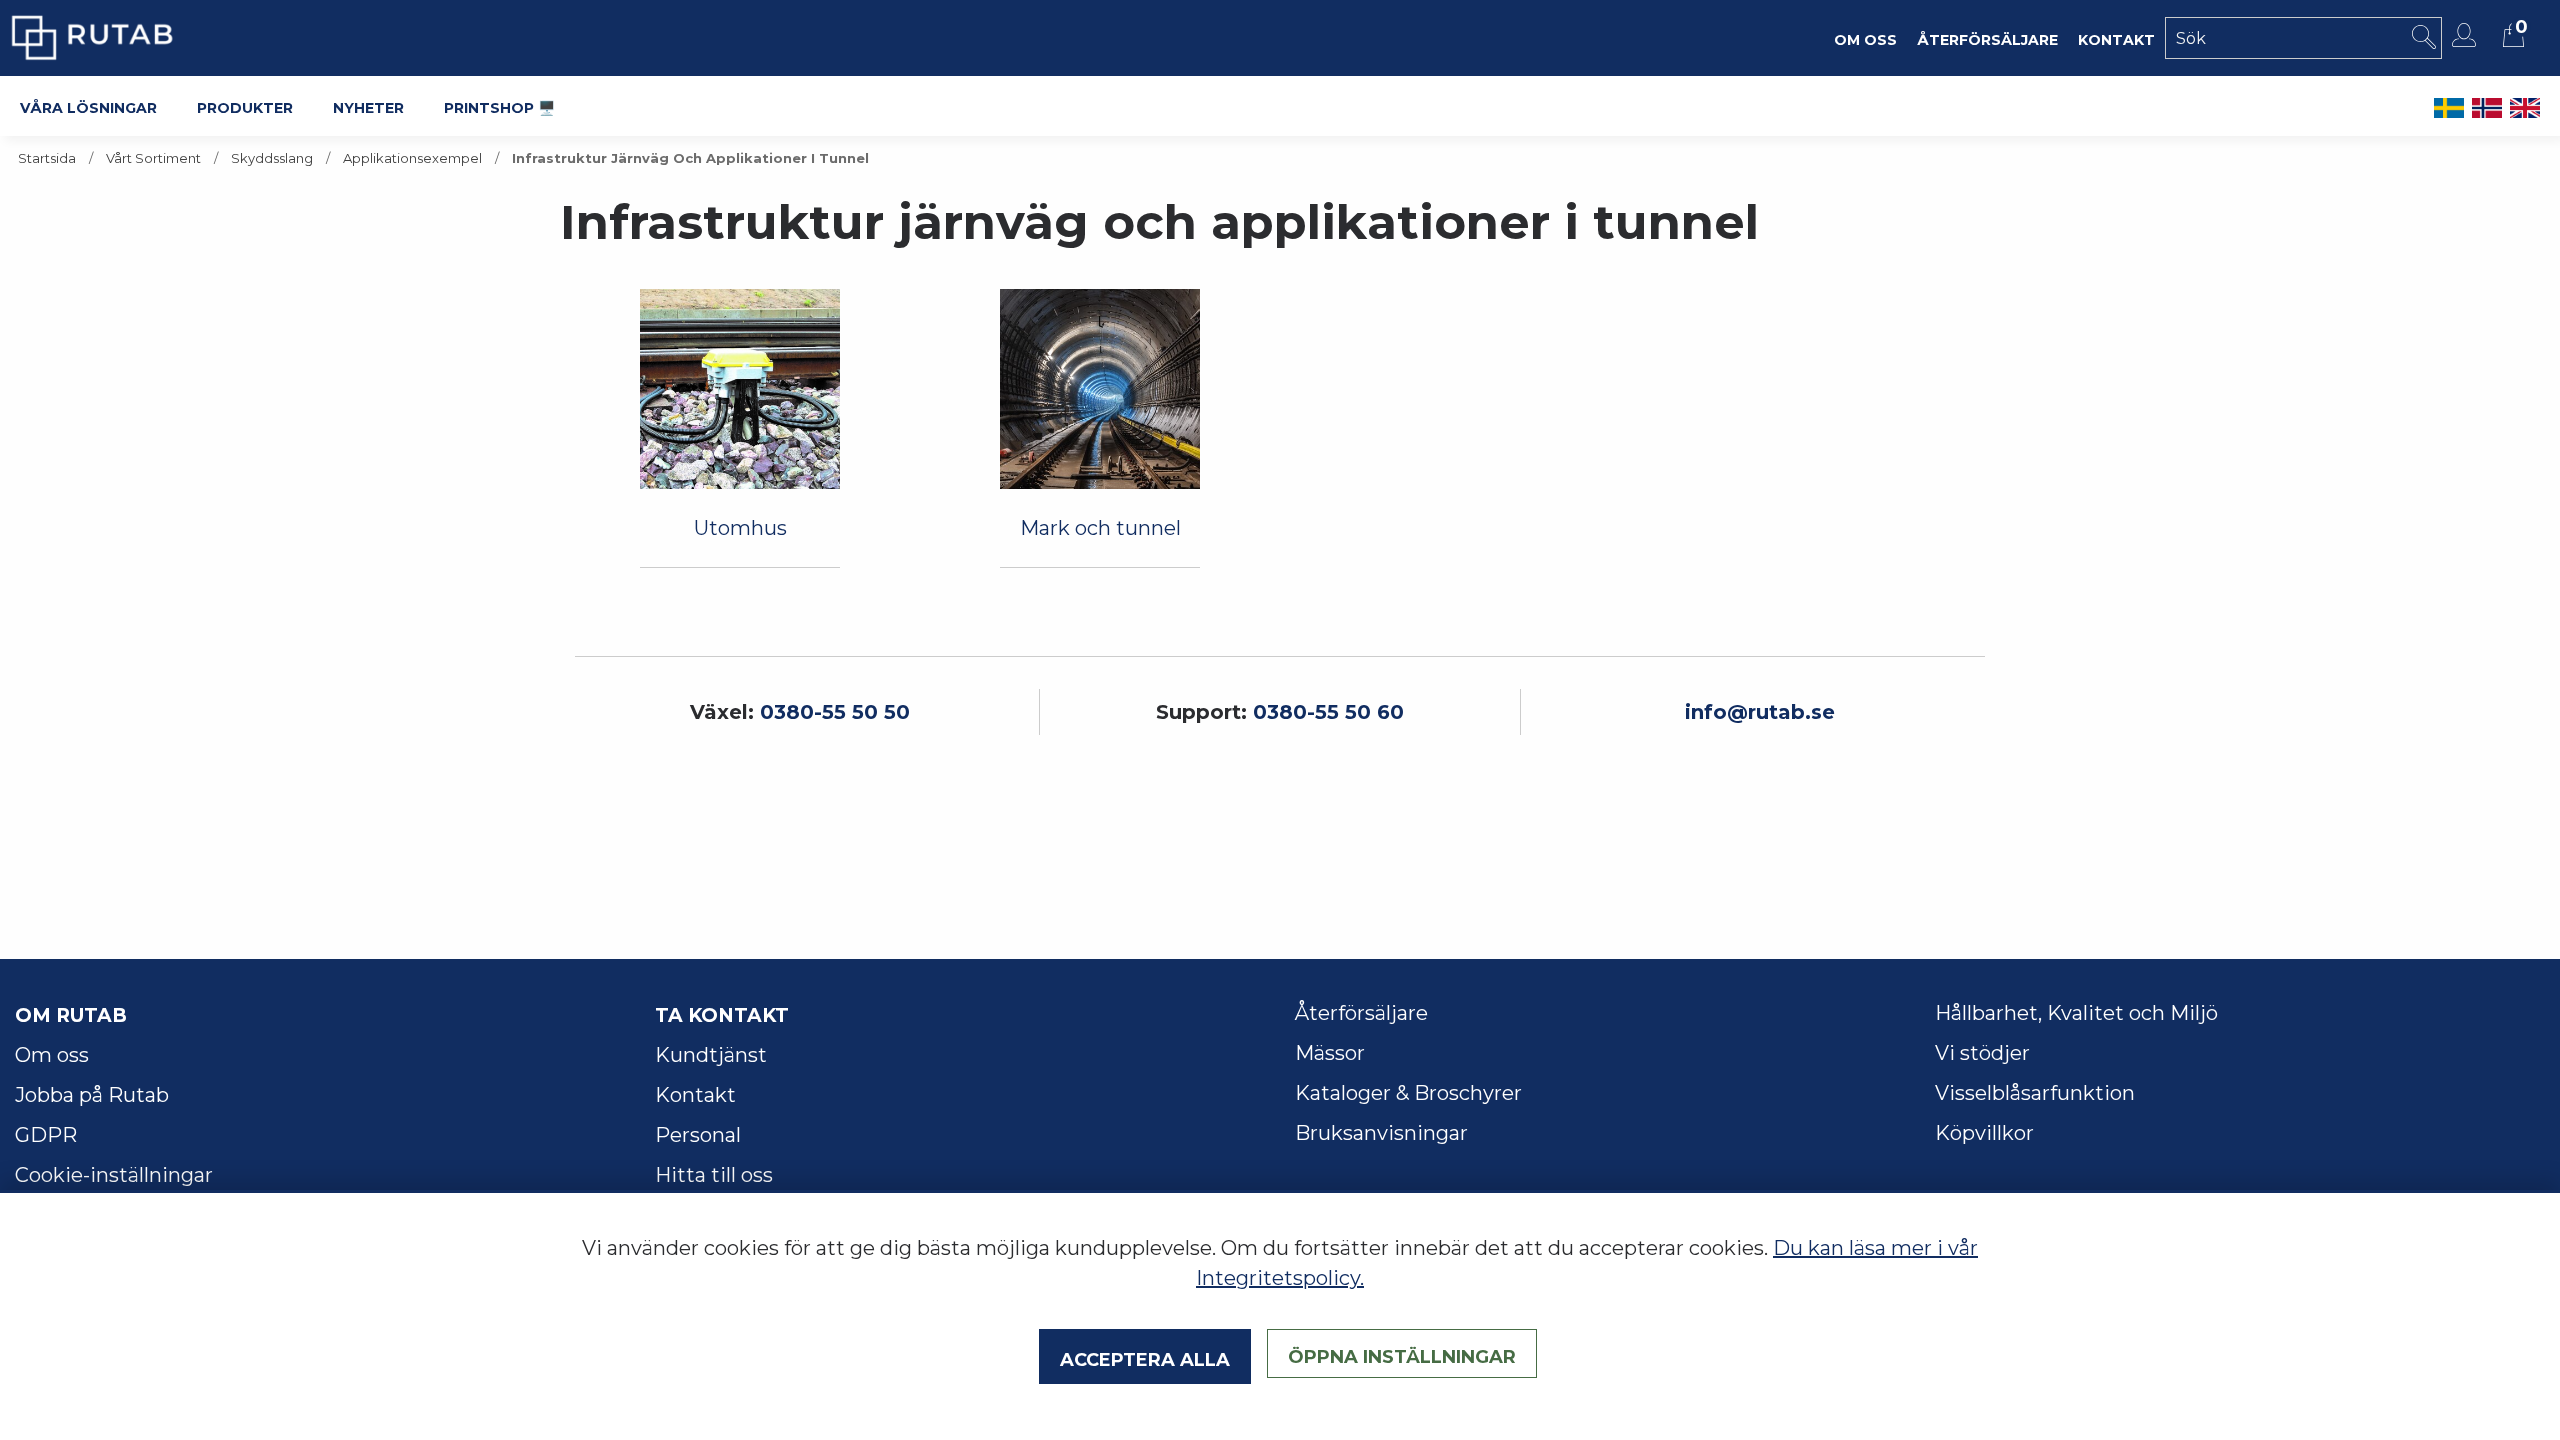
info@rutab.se (1760, 712)
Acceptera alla (1145, 1357)
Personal (698, 1135)
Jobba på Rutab (92, 1095)
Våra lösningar (88, 106)
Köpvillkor (1984, 1133)
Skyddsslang (272, 158)
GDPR (46, 1135)
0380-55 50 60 (1328, 712)
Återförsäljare (1361, 1013)
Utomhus (740, 528)
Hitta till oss (714, 1175)
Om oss (52, 1055)
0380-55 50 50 (835, 712)
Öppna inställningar (1402, 1354)
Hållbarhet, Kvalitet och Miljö (2076, 1013)
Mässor (1330, 1053)
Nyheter (368, 106)
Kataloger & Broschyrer (1408, 1093)
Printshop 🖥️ (499, 106)
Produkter (245, 106)
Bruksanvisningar (1381, 1133)
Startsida (47, 158)
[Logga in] (2466, 35)
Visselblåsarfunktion (2035, 1093)
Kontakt (695, 1095)
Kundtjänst (711, 1055)
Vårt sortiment (153, 158)
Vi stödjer (1982, 1053)
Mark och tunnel (1100, 528)
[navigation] (740, 389)
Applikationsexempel (412, 158)
